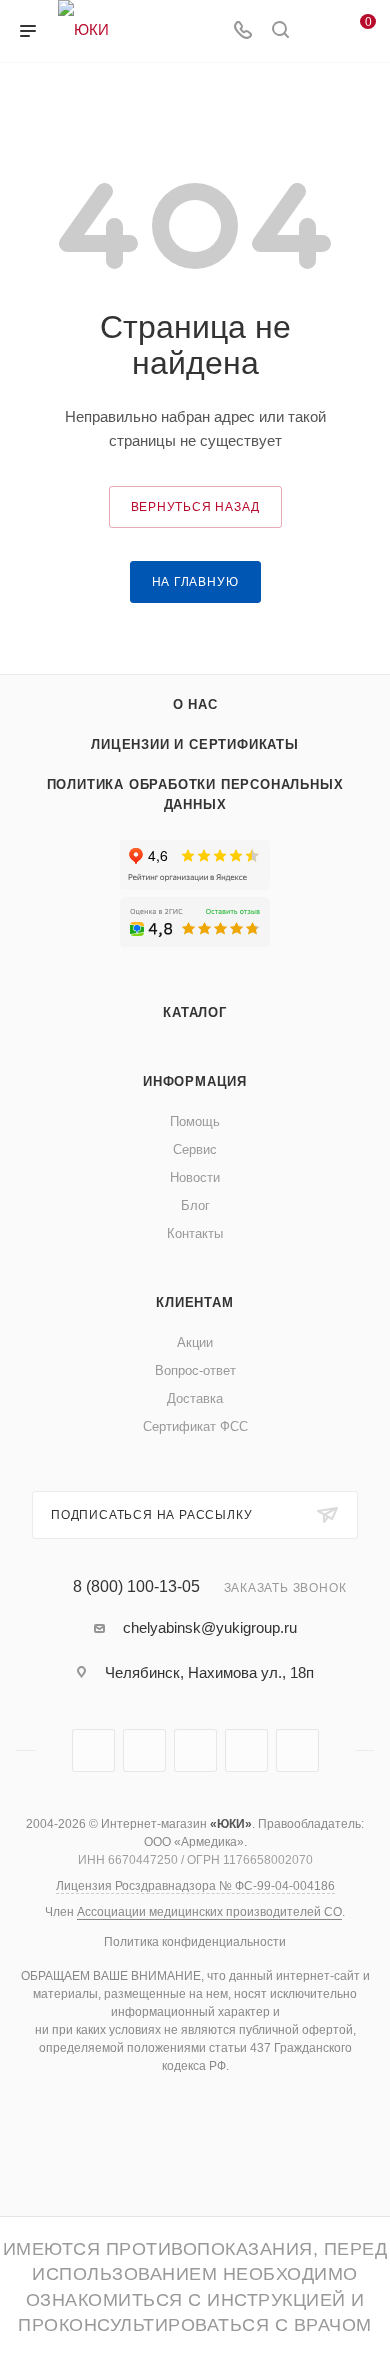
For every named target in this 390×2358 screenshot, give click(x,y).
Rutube (144, 1750)
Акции (195, 1342)
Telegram (93, 1750)
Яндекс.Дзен (297, 1750)
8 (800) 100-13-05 (136, 1587)
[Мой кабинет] (318, 31)
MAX (195, 1750)
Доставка (195, 1398)
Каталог (195, 1012)
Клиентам (194, 1302)
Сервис (195, 1149)
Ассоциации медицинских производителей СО (209, 1912)
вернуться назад (195, 507)
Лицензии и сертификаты (195, 744)
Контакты (195, 1233)
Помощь (195, 1121)
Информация (195, 1081)
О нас (195, 704)
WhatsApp (246, 1750)
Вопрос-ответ (195, 1370)
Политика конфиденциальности (195, 1942)
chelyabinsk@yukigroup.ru (210, 1627)
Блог (195, 1205)
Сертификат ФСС (195, 1426)
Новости (195, 1177)
